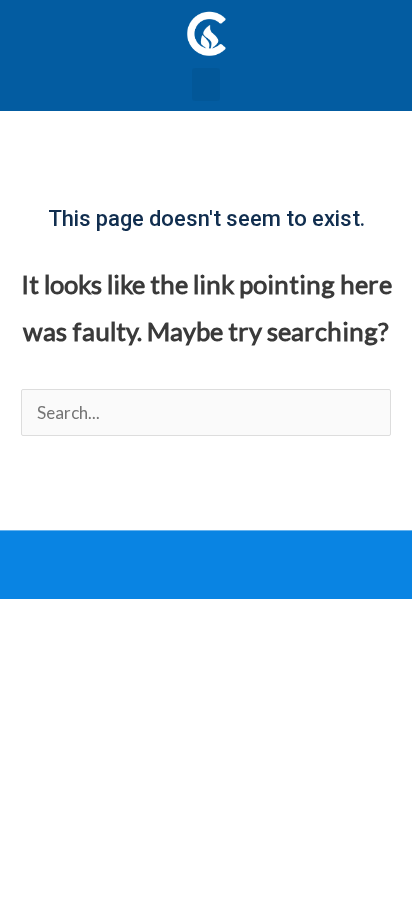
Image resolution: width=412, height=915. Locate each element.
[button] (206, 84)
